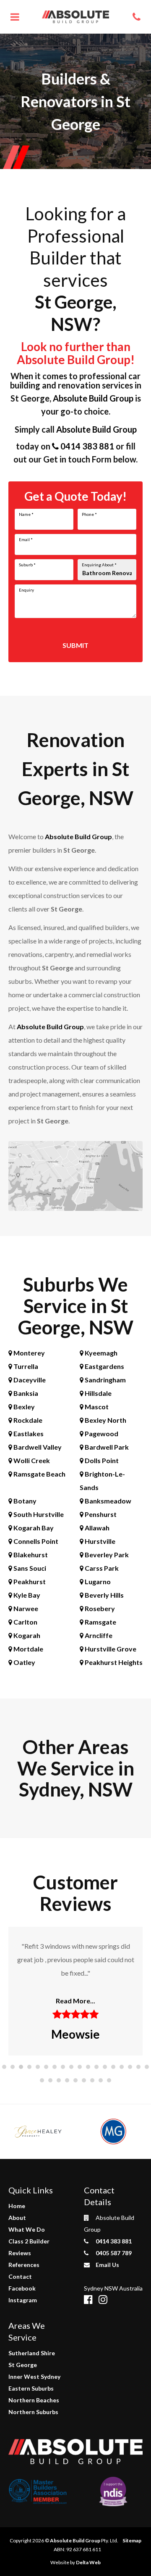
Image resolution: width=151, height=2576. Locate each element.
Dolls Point (101, 1460)
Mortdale (28, 1649)
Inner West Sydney (34, 2377)
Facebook (22, 2288)
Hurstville (99, 1541)
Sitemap (132, 2540)
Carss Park (101, 1568)
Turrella (25, 1366)
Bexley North (105, 1420)
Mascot (96, 1407)
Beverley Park (106, 1555)
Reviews (20, 2253)
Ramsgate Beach (39, 1474)
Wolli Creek (31, 1460)
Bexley (23, 1407)
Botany (24, 1501)
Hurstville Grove (110, 1649)
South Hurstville (38, 1514)
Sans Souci (29, 1568)
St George (23, 2365)
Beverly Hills (104, 1595)
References (24, 2265)
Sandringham (105, 1380)
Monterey (29, 1353)
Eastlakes (28, 1433)
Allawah (96, 1528)
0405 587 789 (113, 2253)
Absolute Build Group (93, 398)
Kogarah (26, 1635)
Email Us (107, 2265)
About (17, 2218)
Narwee (25, 1608)
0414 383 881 (86, 446)
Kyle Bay (26, 1595)
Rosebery (99, 1608)
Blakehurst (30, 1555)
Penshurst (100, 1514)
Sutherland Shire (32, 2353)
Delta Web (88, 2562)
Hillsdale (98, 1393)
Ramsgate (100, 1622)
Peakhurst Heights (113, 1662)
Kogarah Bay (33, 1528)
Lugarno (97, 1581)
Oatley (24, 1662)
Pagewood (101, 1433)
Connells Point (35, 1541)
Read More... (75, 2001)
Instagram (23, 2300)
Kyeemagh (100, 1353)
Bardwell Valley (37, 1447)
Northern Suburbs (33, 2412)
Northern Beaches (34, 2400)
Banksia (25, 1393)
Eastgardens (104, 1366)
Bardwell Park (106, 1447)
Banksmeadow (107, 1501)
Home (17, 2206)
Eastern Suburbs (31, 2388)
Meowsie (75, 2034)
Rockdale (27, 1420)
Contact (20, 2276)
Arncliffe (98, 1635)
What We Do (27, 2229)
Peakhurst (29, 1581)
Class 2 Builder (29, 2241)
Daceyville (29, 1380)
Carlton (25, 1622)
